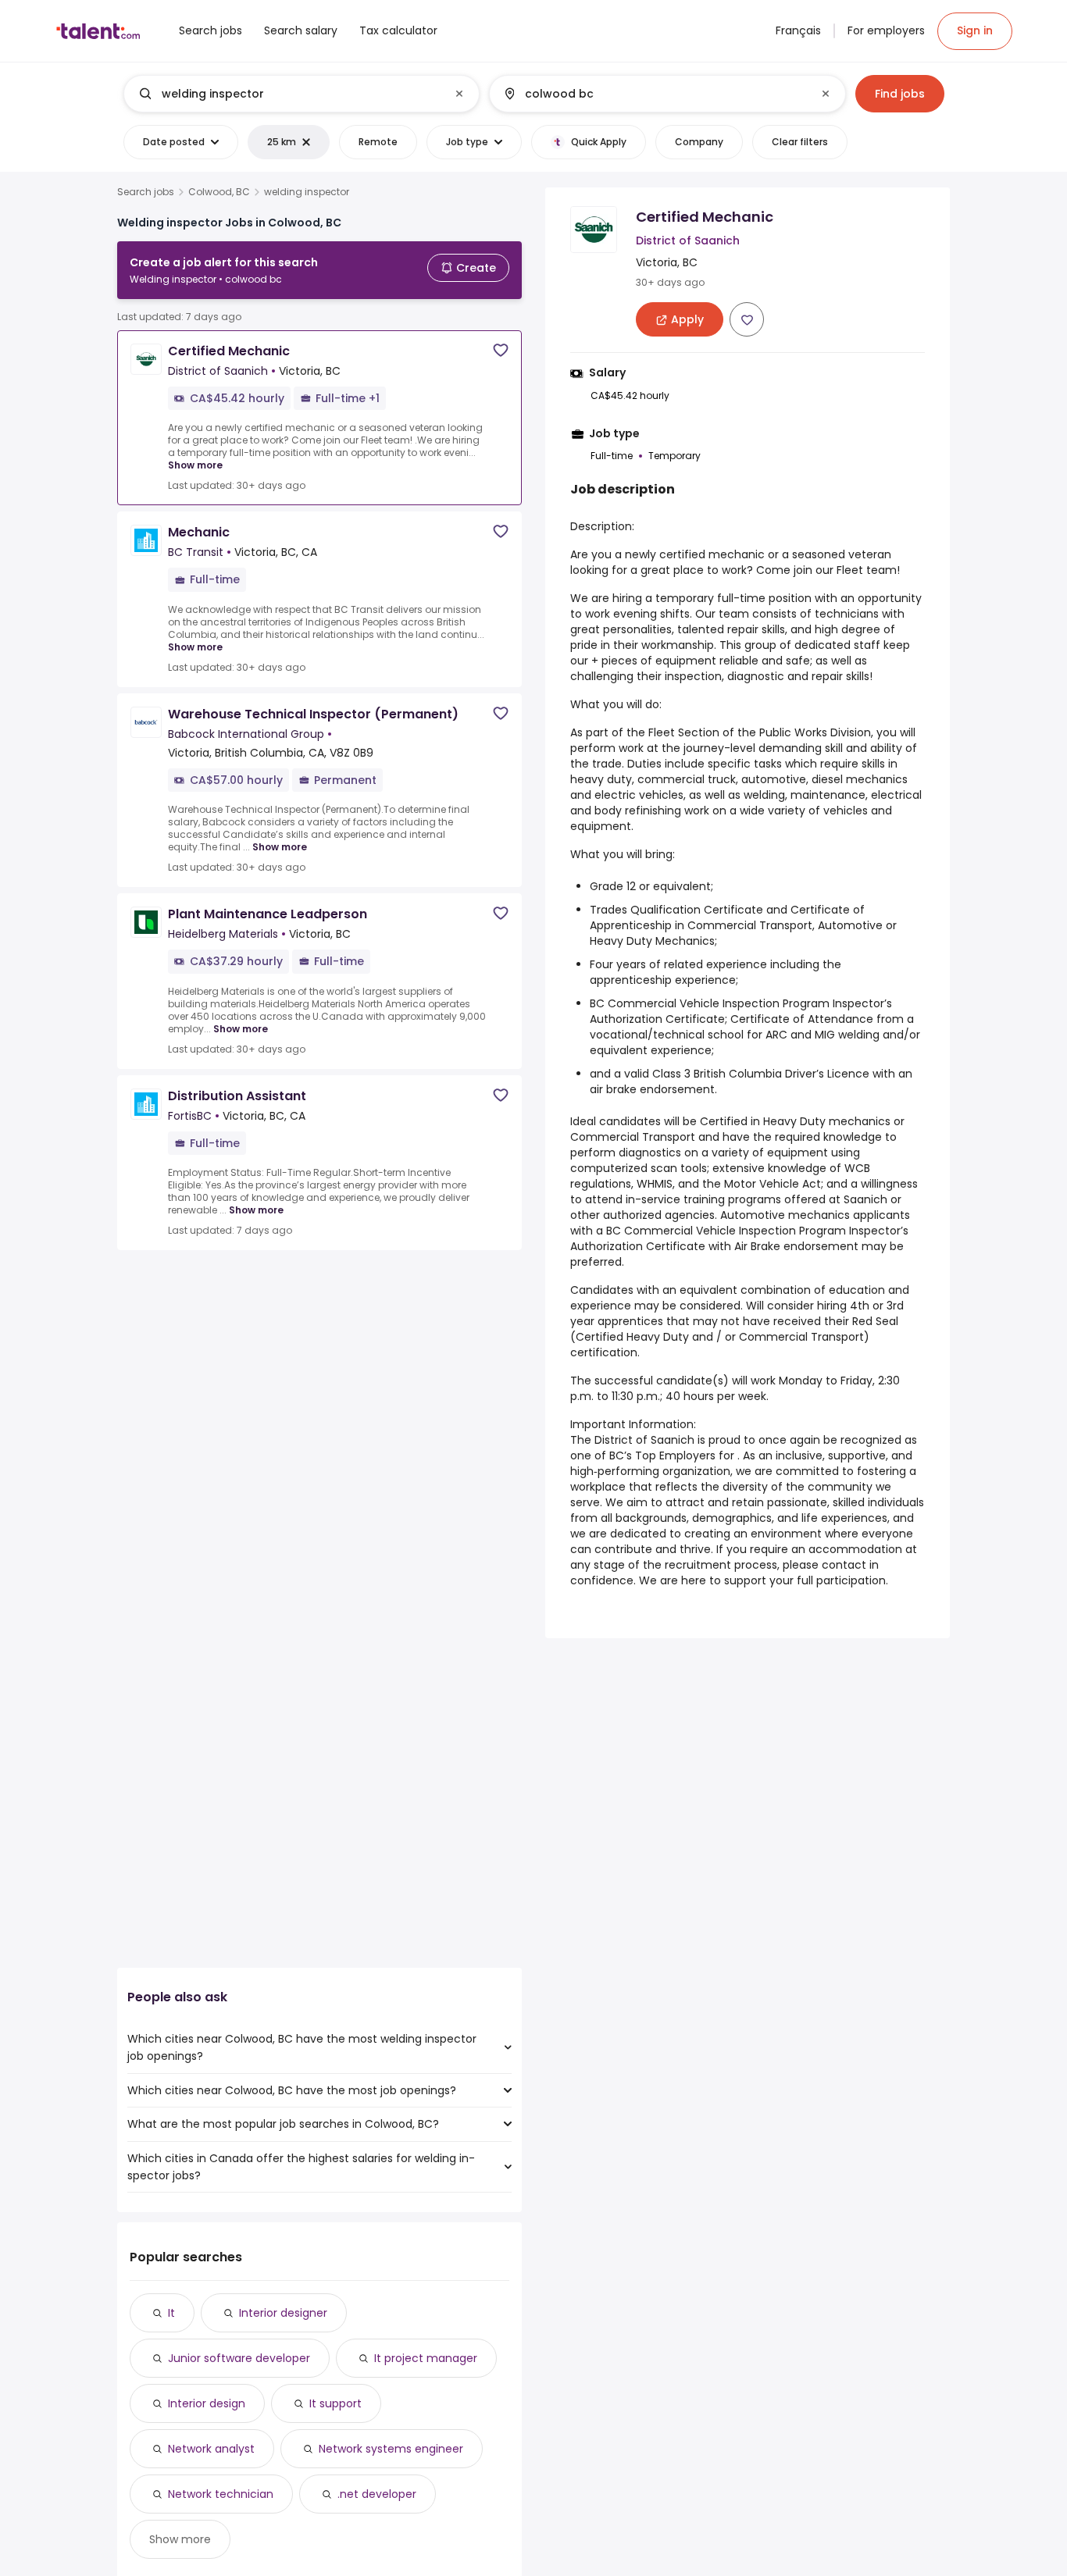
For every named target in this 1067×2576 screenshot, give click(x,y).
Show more (195, 465)
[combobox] (301, 94)
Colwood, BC (219, 192)
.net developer (377, 2494)
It (171, 2313)
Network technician (221, 2494)
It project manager (426, 2358)
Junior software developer (239, 2358)
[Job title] (289, 94)
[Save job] (501, 350)
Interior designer (283, 2313)
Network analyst (211, 2449)
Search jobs (146, 192)
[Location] (654, 94)
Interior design (207, 2403)
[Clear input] (459, 94)
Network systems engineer (391, 2449)
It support (335, 2403)
